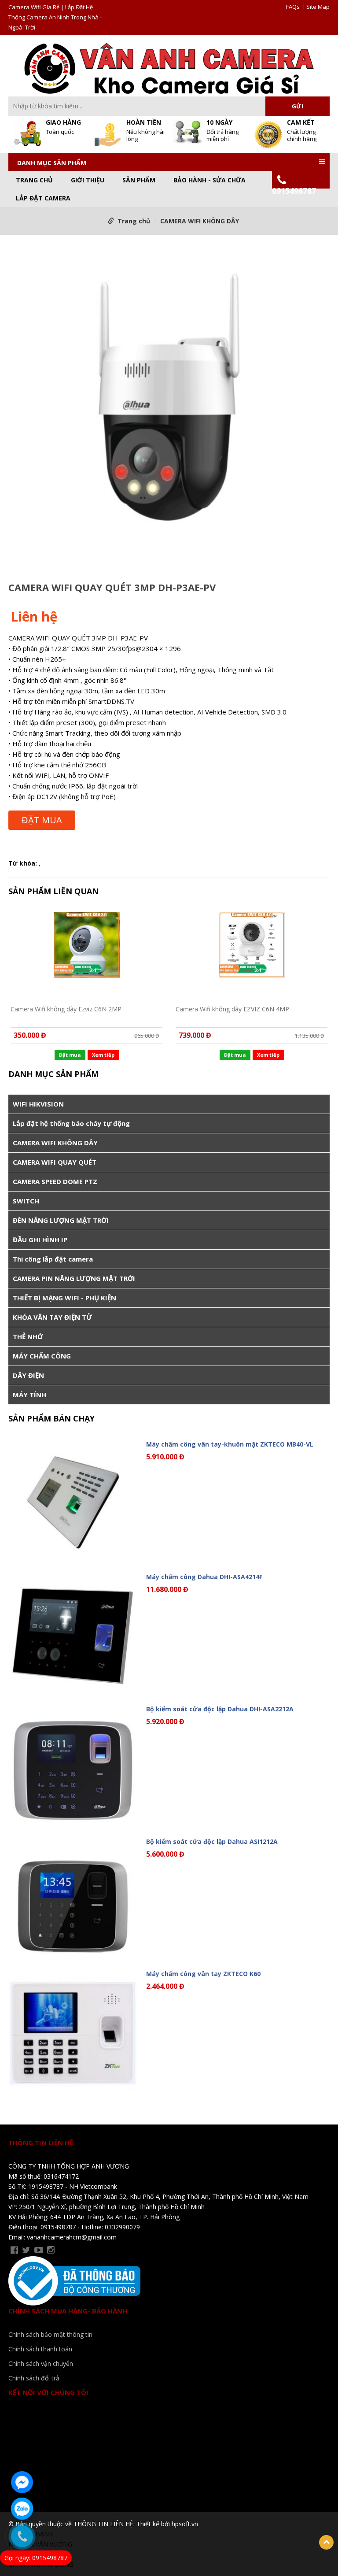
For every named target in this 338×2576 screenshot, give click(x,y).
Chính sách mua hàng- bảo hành (68, 2311)
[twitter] (26, 2250)
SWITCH (26, 1201)
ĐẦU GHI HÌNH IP (40, 1240)
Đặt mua (42, 820)
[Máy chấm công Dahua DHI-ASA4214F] (73, 1636)
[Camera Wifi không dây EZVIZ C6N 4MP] (252, 953)
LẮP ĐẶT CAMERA (43, 198)
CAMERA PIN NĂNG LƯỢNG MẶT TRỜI (74, 1278)
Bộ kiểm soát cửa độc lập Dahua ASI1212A (212, 1841)
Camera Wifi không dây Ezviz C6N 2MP (66, 1009)
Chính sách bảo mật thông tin (50, 2334)
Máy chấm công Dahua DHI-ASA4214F (204, 1577)
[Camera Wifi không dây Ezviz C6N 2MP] (86, 953)
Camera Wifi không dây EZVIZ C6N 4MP (232, 1009)
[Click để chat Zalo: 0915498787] (22, 2509)
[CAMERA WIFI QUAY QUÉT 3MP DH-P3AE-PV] (169, 406)
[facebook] (14, 2250)
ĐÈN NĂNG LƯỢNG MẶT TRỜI (61, 1220)
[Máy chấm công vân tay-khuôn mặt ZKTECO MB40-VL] (73, 1504)
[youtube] (39, 2250)
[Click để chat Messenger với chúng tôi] (22, 2482)
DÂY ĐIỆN (28, 1375)
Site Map (318, 7)
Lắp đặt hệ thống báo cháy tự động (71, 1123)
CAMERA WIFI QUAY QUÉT (55, 1162)
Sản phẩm (139, 180)
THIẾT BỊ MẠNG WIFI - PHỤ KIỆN (64, 1298)
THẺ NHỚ (28, 1336)
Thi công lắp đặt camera (53, 1259)
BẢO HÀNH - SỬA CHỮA (209, 180)
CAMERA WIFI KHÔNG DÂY (200, 221)
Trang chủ (34, 180)
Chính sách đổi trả (34, 2378)
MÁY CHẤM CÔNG (42, 1356)
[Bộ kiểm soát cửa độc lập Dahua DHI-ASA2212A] (73, 1768)
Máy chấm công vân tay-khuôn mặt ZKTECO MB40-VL (230, 1444)
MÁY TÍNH (29, 1395)
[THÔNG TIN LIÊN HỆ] (169, 68)
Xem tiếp (103, 1055)
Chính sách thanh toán (40, 2349)
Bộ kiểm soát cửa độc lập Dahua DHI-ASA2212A (220, 1709)
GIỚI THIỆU (88, 180)
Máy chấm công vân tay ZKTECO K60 (203, 1974)
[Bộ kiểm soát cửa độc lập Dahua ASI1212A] (73, 1901)
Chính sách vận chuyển (41, 2363)
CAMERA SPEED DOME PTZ (55, 1181)
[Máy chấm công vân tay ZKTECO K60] (73, 2033)
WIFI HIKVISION (38, 1104)
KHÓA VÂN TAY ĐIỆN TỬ (52, 1317)
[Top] (326, 2542)
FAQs (293, 7)
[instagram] (51, 2250)
